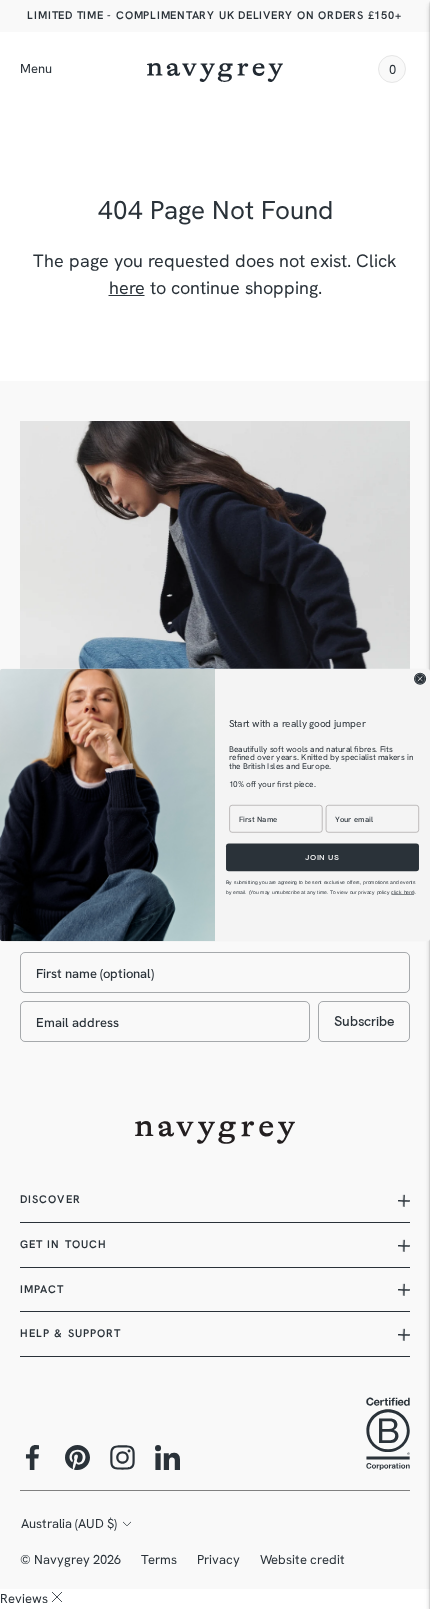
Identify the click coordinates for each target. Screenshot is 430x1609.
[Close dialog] (420, 678)
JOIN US (322, 856)
